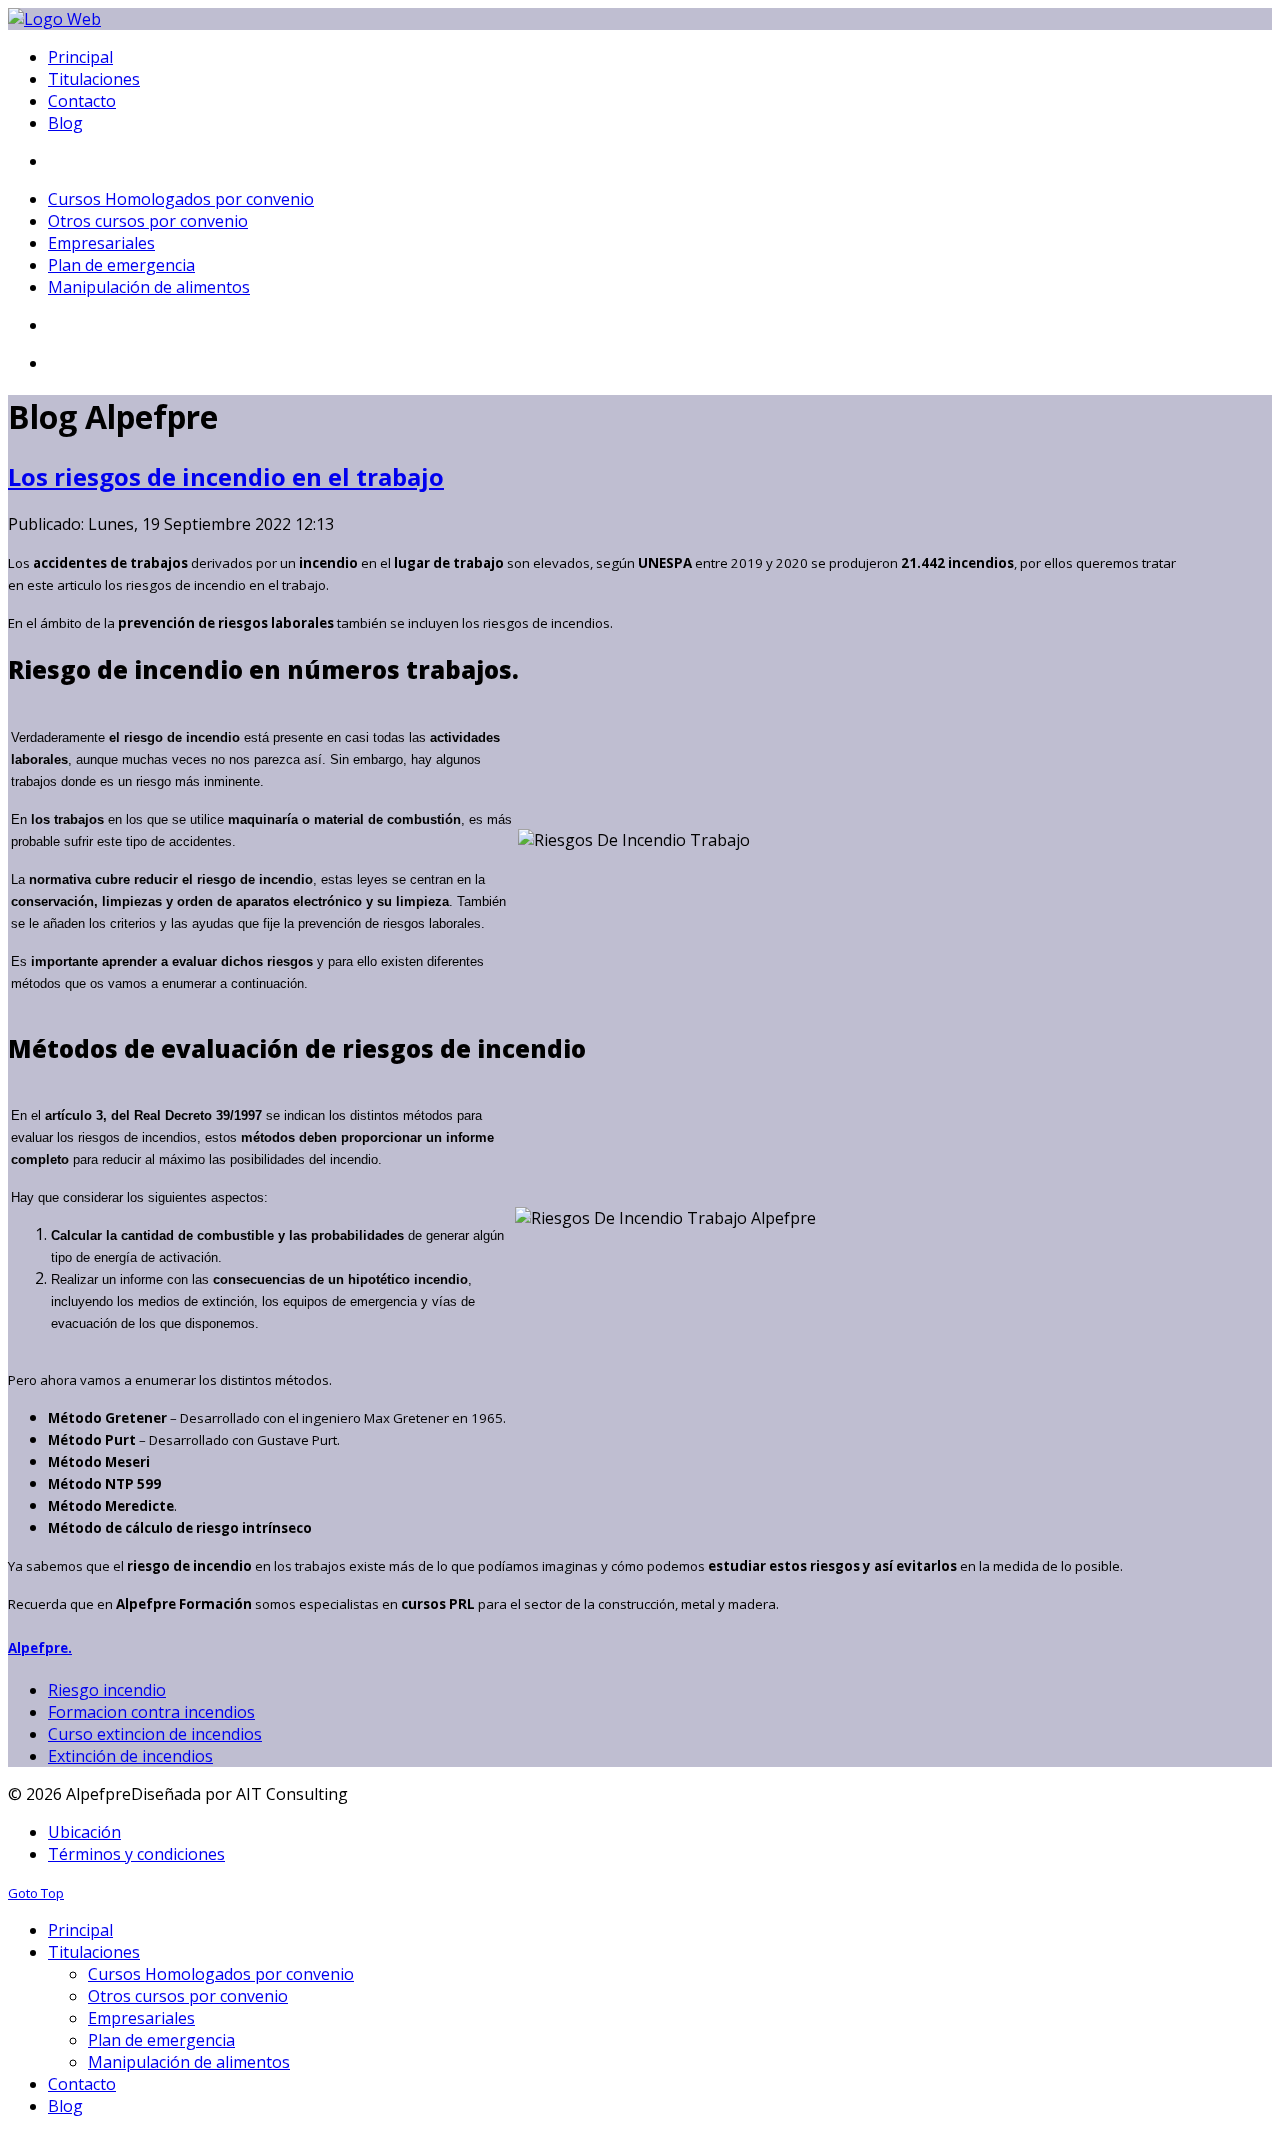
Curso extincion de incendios (155, 1734)
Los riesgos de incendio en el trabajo (226, 476)
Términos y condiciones (136, 1854)
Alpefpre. (40, 1648)
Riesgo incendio (107, 1690)
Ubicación (84, 1832)
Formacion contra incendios (151, 1712)
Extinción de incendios (130, 1756)
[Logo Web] (54, 19)
